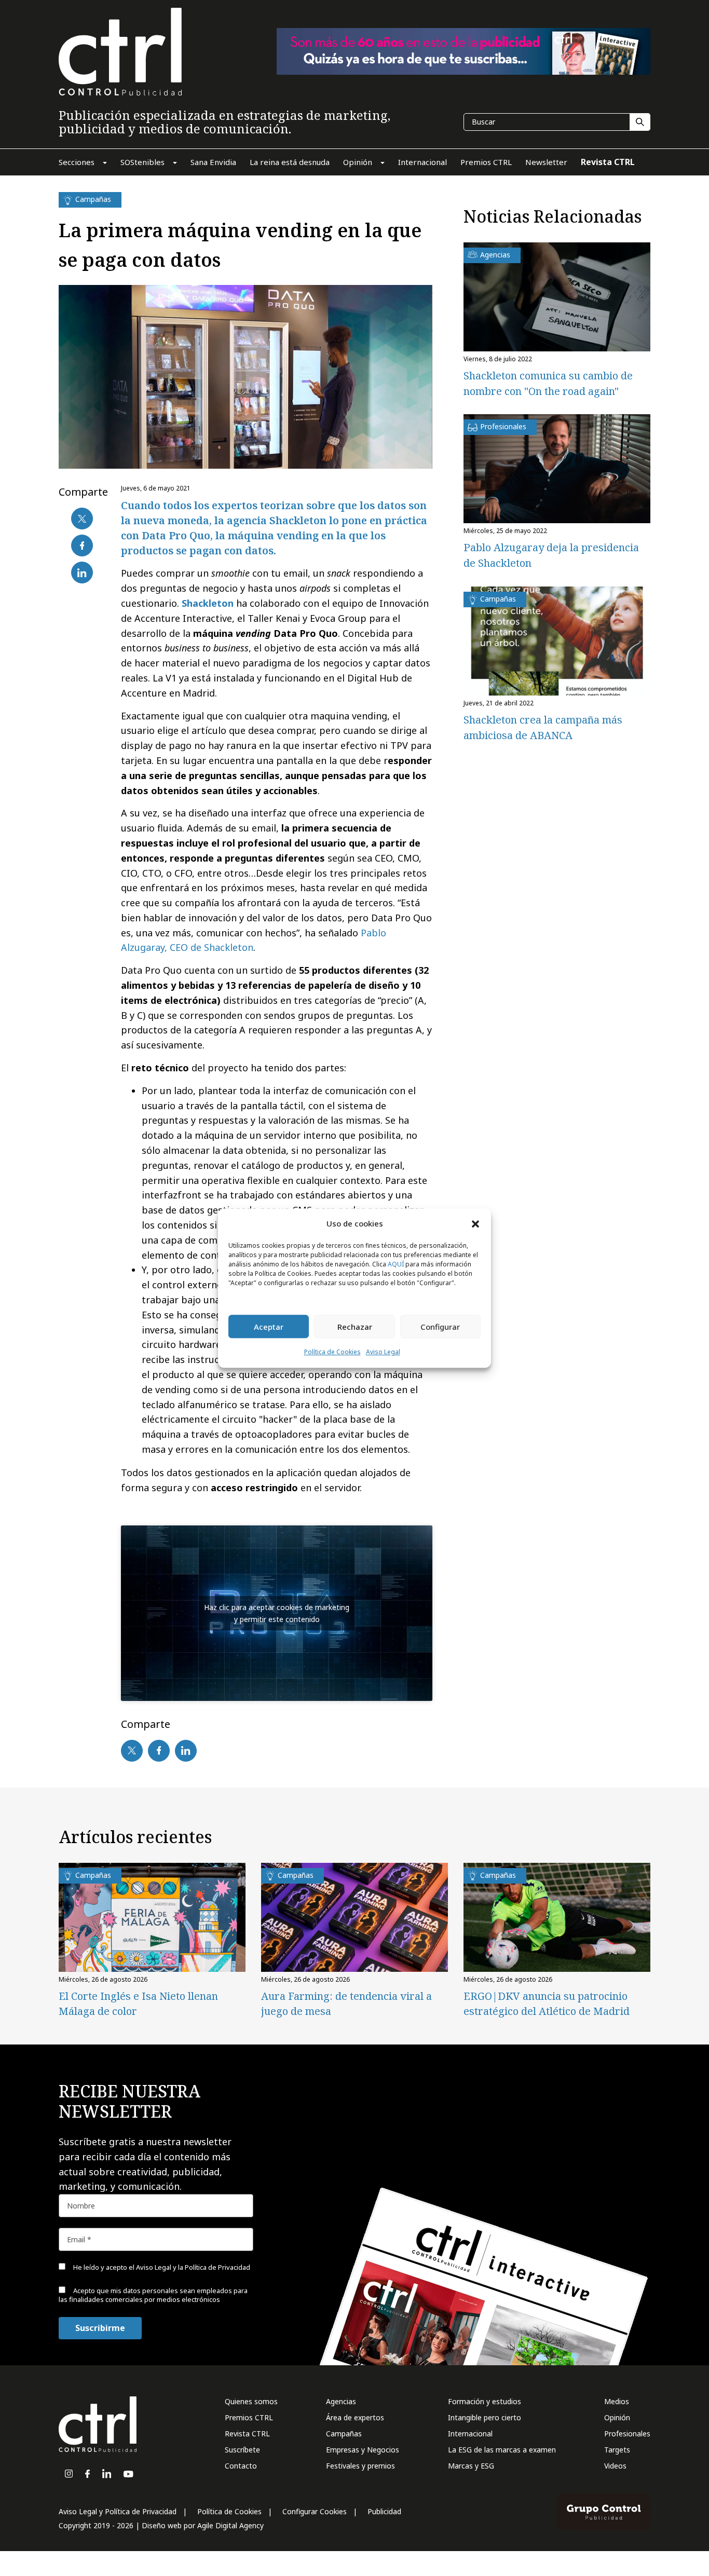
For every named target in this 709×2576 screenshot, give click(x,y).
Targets (617, 2450)
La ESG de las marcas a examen (502, 2450)
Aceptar (269, 1327)
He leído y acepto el (161, 2267)
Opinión (617, 2417)
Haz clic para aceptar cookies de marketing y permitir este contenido (277, 1613)
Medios (617, 2401)
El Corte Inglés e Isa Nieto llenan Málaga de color (138, 2003)
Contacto (241, 2466)
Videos (615, 2466)
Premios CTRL (249, 2417)
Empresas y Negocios (363, 2450)
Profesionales (627, 2434)
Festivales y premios (360, 2466)
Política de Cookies (332, 1352)
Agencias (341, 2401)
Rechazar (355, 1327)
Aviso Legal (383, 1352)
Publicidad (384, 2511)
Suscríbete (242, 2450)
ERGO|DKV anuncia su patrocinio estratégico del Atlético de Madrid (547, 2003)
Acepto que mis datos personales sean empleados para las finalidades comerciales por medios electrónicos (153, 2295)
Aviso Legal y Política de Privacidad (118, 2511)
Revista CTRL (247, 2434)
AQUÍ (396, 1265)
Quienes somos (251, 2401)
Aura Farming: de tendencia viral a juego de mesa (346, 2003)
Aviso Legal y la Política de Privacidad (193, 2267)
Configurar (440, 1327)
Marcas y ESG (471, 2466)
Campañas (344, 2434)
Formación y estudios (485, 2401)
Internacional (470, 2434)
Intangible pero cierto (485, 2417)
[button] (475, 1223)
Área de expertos (355, 2417)
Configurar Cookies (315, 2511)
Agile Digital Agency (230, 2525)
